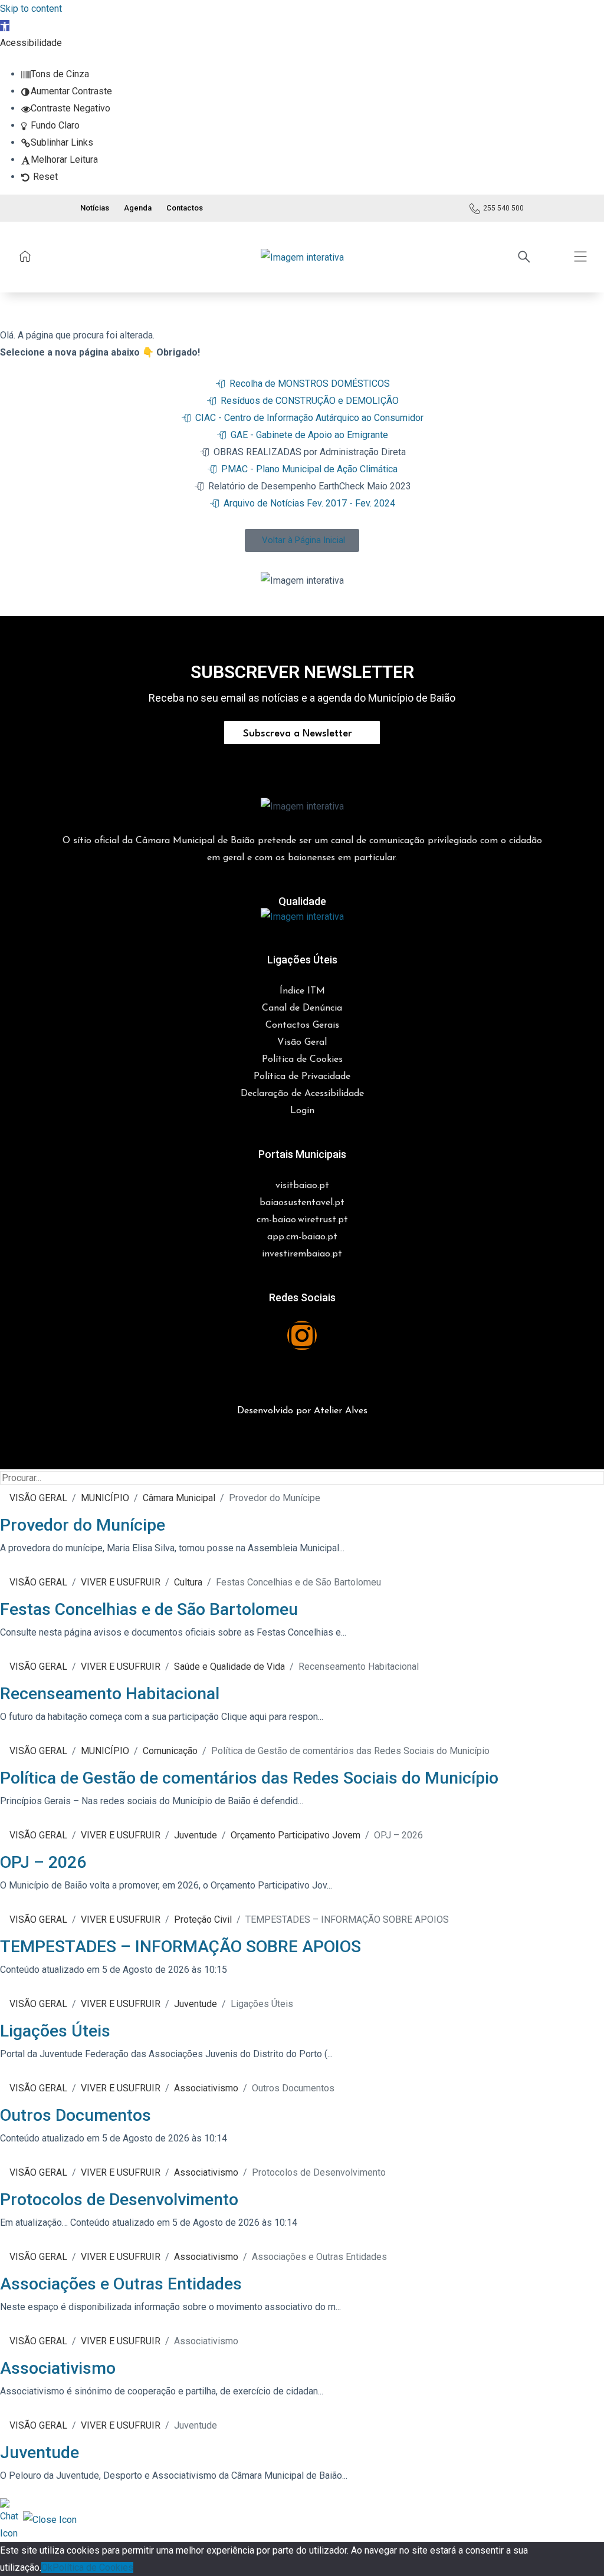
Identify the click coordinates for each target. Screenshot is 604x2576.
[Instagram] (302, 1335)
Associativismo (58, 2368)
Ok (47, 2567)
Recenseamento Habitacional (110, 1694)
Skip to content (31, 9)
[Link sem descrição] (25, 256)
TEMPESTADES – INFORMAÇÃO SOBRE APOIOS (180, 1947)
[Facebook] (267, 1335)
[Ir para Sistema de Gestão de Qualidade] (302, 915)
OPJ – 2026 (43, 1862)
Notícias (95, 208)
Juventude (40, 2452)
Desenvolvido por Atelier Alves (302, 1411)
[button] (5, 26)
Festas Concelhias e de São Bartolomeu (149, 1609)
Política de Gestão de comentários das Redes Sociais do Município (249, 1778)
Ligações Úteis (55, 2031)
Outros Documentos (75, 2115)
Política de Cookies (93, 2567)
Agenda (138, 208)
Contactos (185, 208)
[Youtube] (337, 1335)
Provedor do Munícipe (83, 1525)
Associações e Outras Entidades (121, 2284)
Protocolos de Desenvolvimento (119, 2200)
